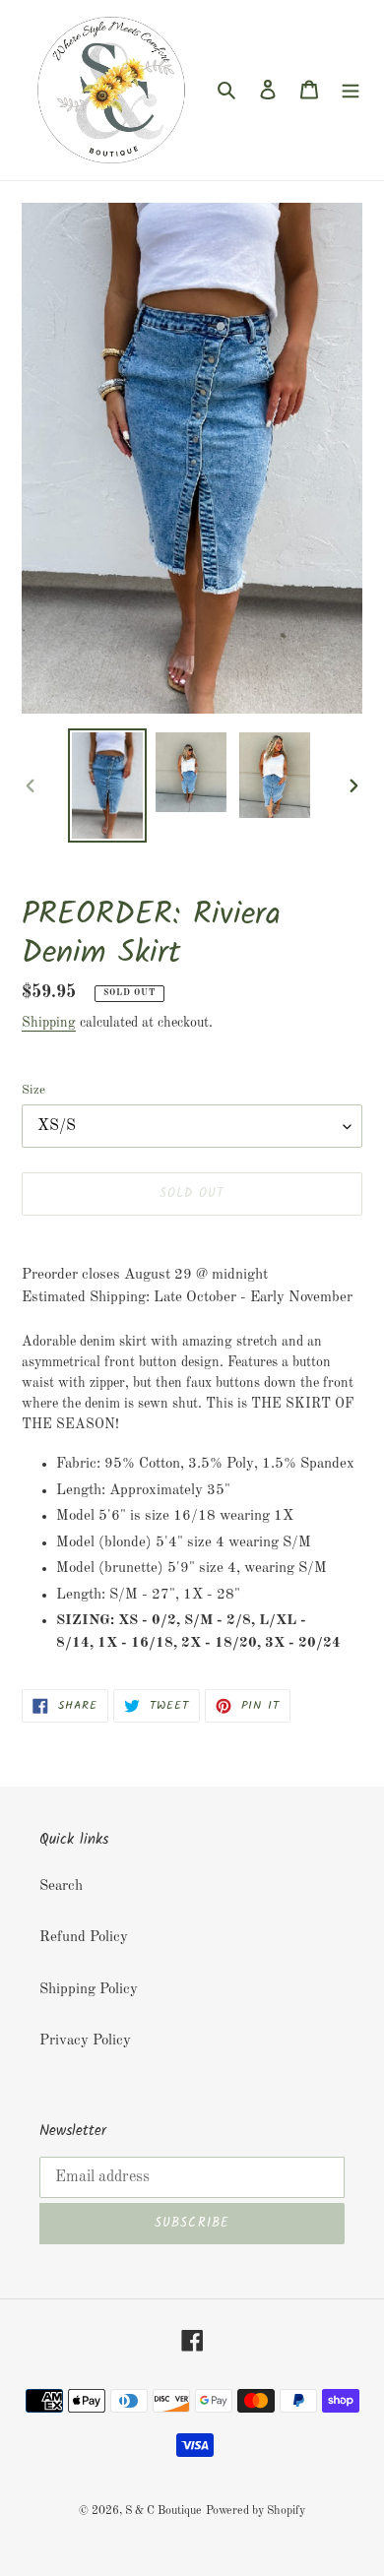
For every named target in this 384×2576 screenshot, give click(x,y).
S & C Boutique (163, 2511)
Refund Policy (84, 1938)
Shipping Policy (89, 1990)
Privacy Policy (85, 2041)
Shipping (49, 1023)
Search (61, 1886)
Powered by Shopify (256, 2511)
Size (33, 1090)
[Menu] (351, 90)
